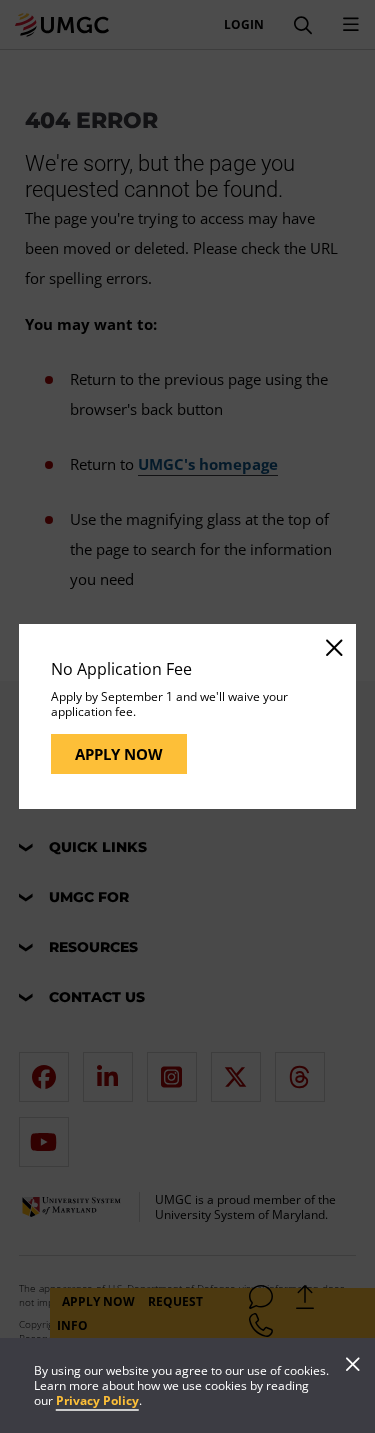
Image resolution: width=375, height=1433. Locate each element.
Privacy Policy (97, 1400)
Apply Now (119, 754)
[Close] (333, 647)
